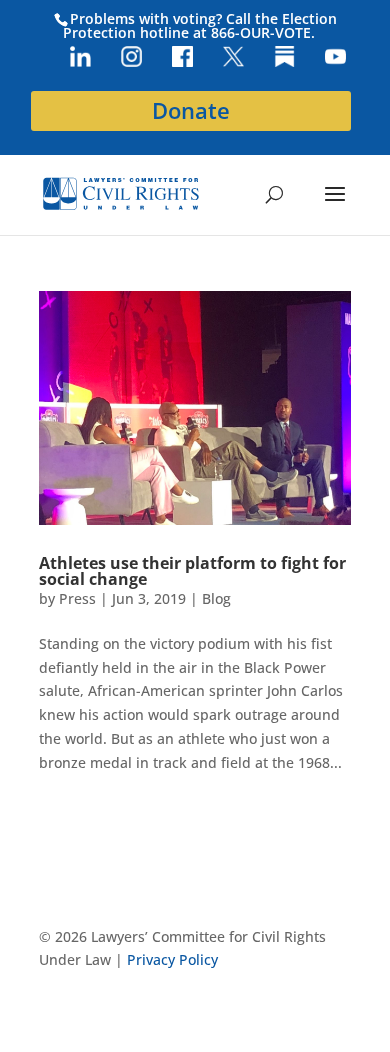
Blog (216, 598)
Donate (191, 110)
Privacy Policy (172, 959)
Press (77, 598)
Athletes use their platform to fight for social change (192, 571)
